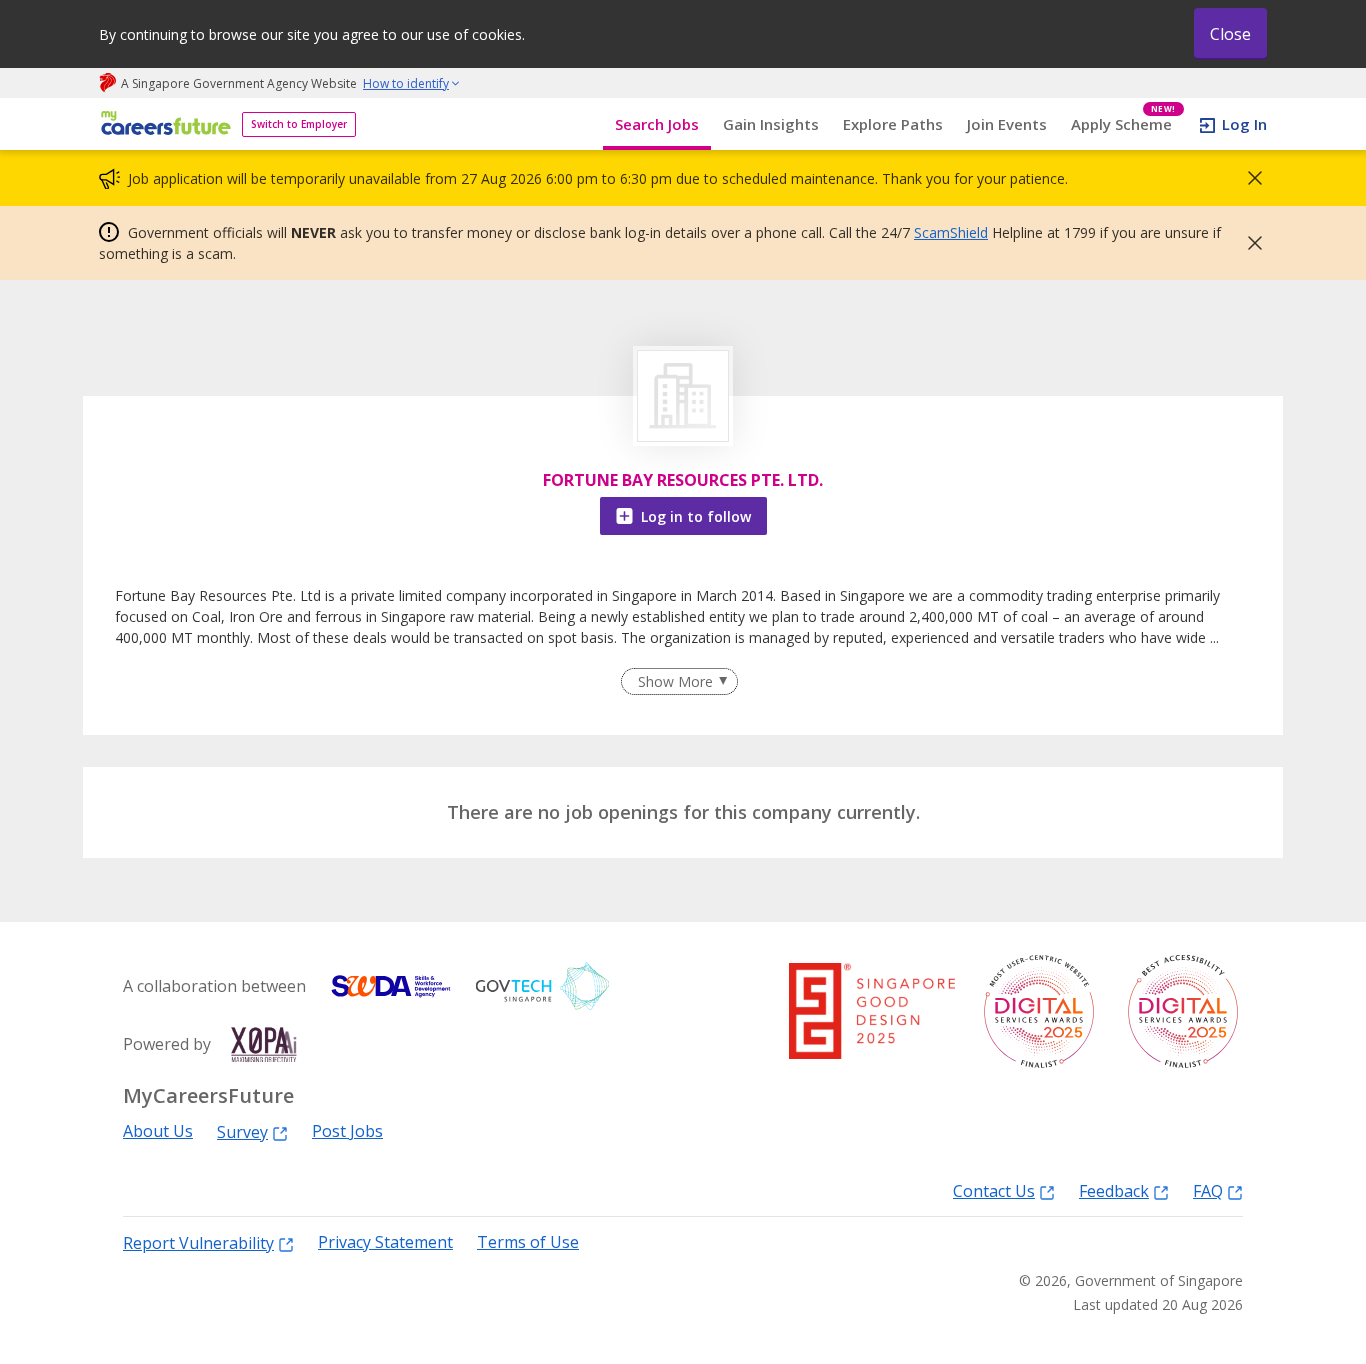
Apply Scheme (1123, 124)
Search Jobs (657, 124)
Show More (675, 681)
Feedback (1114, 1190)
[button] (1249, 178)
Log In (1244, 124)
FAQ (1208, 1190)
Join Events (1007, 124)
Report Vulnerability (198, 1242)
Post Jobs (347, 1131)
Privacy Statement (385, 1242)
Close (1230, 34)
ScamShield (951, 232)
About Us (158, 1131)
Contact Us (994, 1190)
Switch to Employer (299, 124)
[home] (162, 124)
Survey (242, 1131)
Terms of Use (528, 1242)
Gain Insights (771, 124)
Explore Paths (893, 124)
